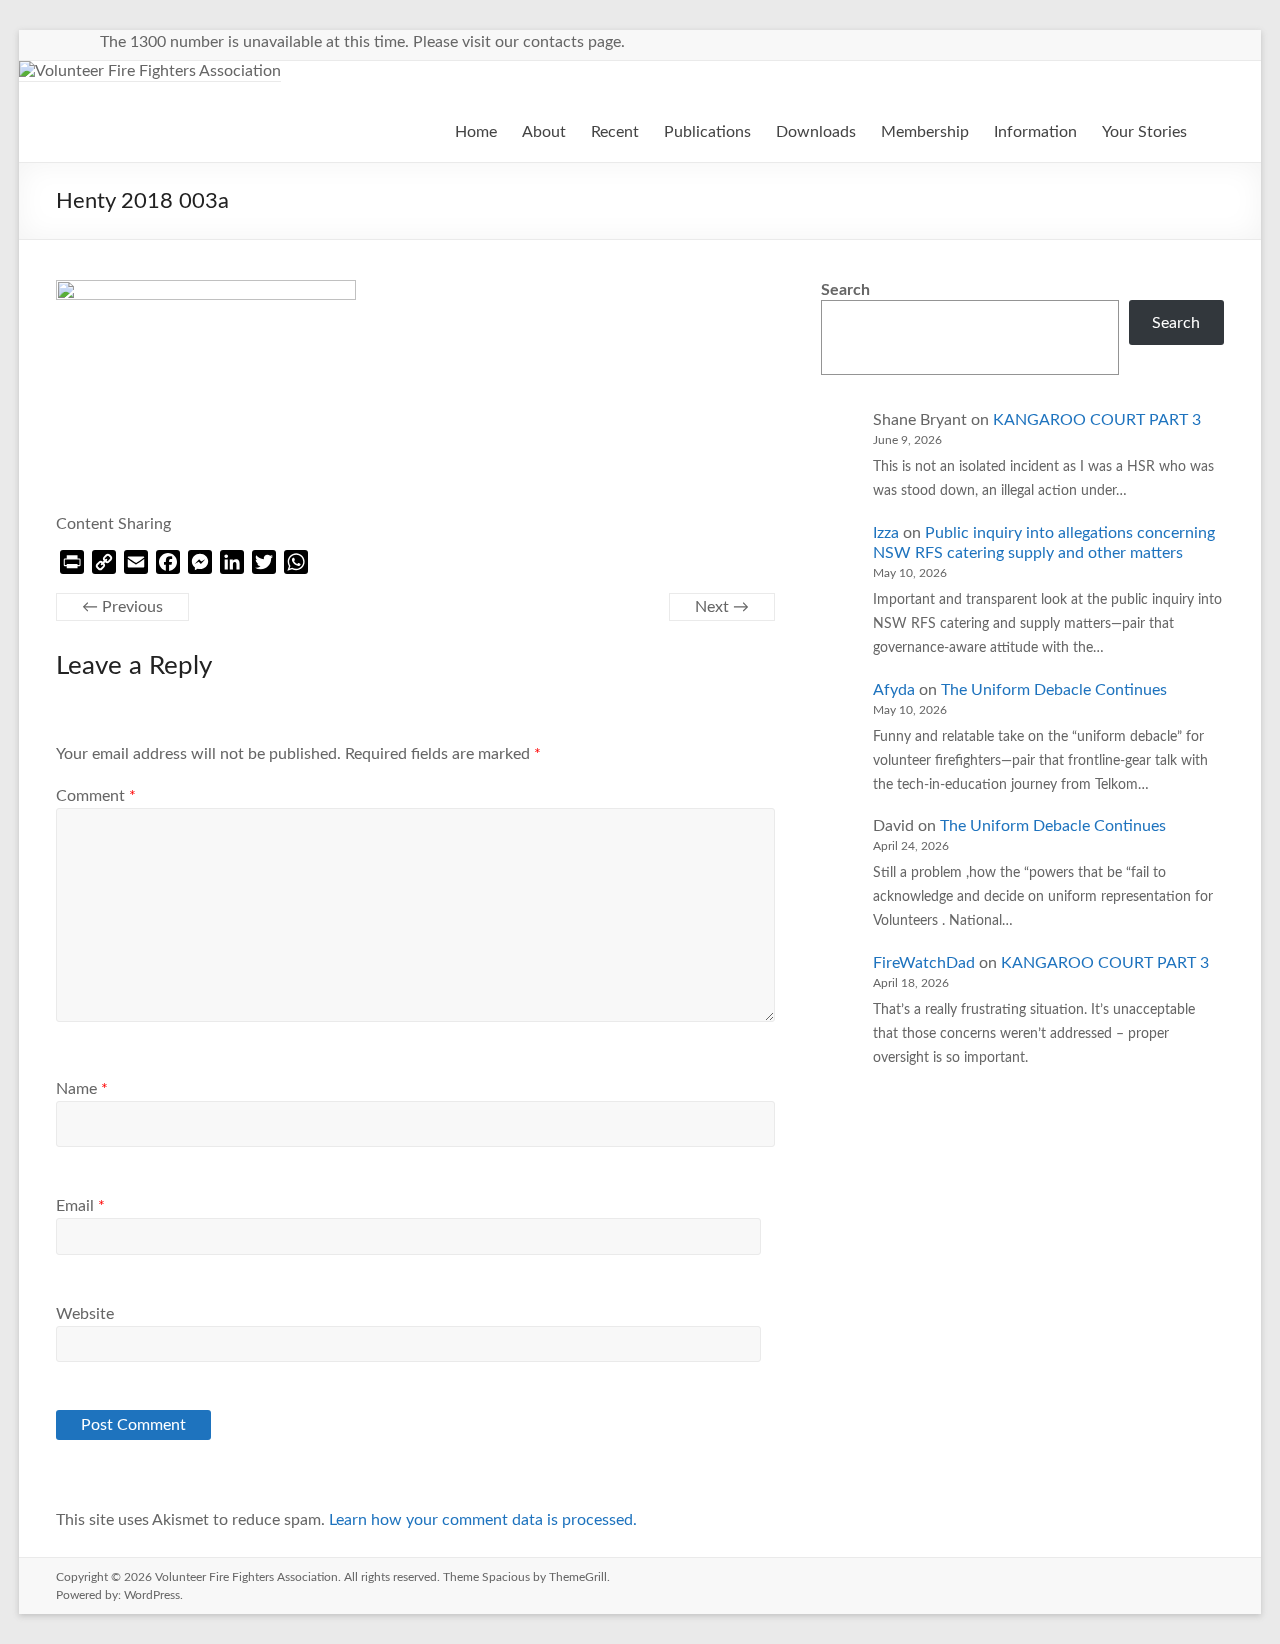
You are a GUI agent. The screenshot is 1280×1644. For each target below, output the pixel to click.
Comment (96, 796)
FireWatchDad (924, 963)
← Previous (122, 607)
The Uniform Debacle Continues (1054, 690)
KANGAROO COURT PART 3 (1097, 420)
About (544, 132)
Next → (722, 607)
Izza (886, 533)
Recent (615, 132)
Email (80, 1206)
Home (476, 132)
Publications (707, 132)
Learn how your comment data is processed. (483, 1520)
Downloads (816, 132)
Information (1035, 132)
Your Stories (1144, 132)
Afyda (894, 690)
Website (85, 1314)
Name (82, 1089)
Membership (925, 132)
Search (845, 290)
